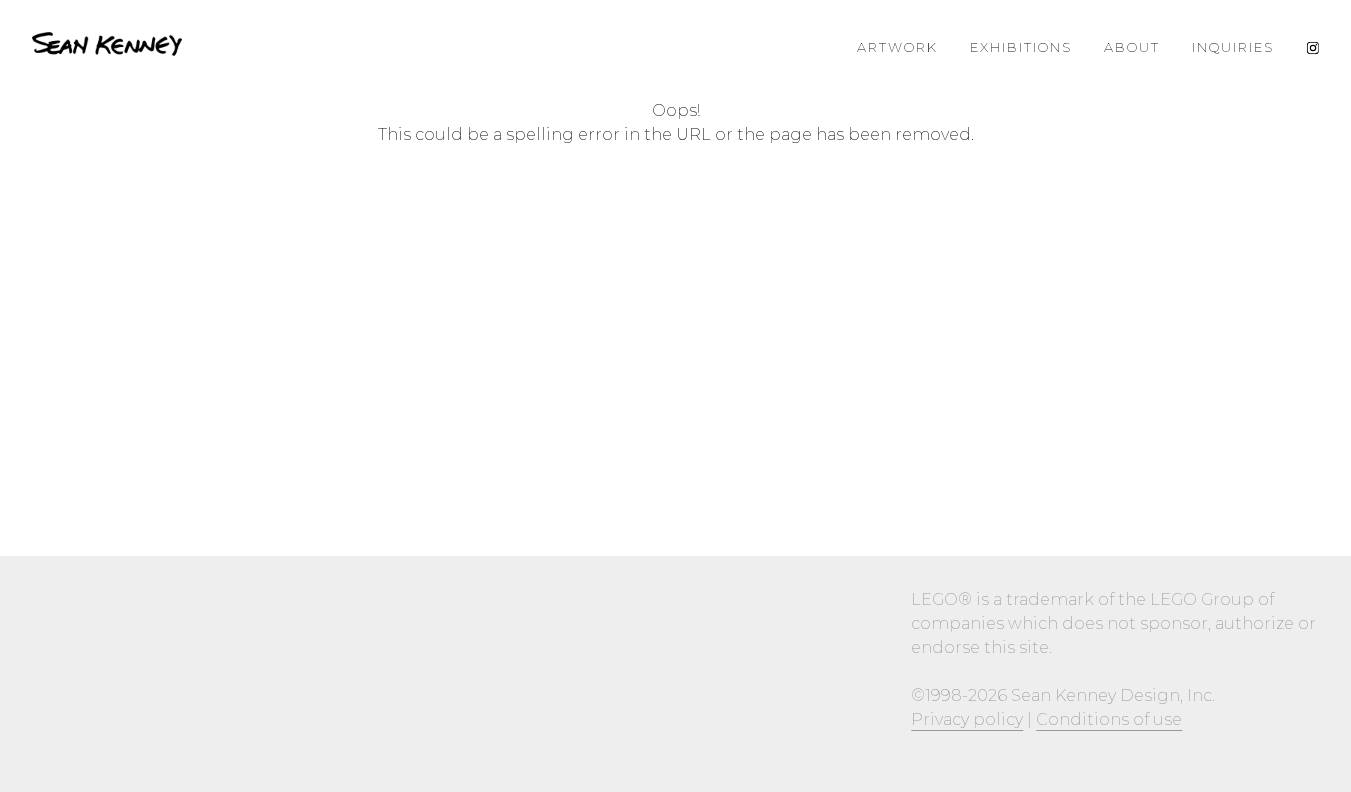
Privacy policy (967, 719)
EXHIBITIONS (1021, 47)
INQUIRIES (1233, 47)
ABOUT (1132, 47)
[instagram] (1312, 47)
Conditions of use (1109, 719)
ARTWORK (897, 47)
